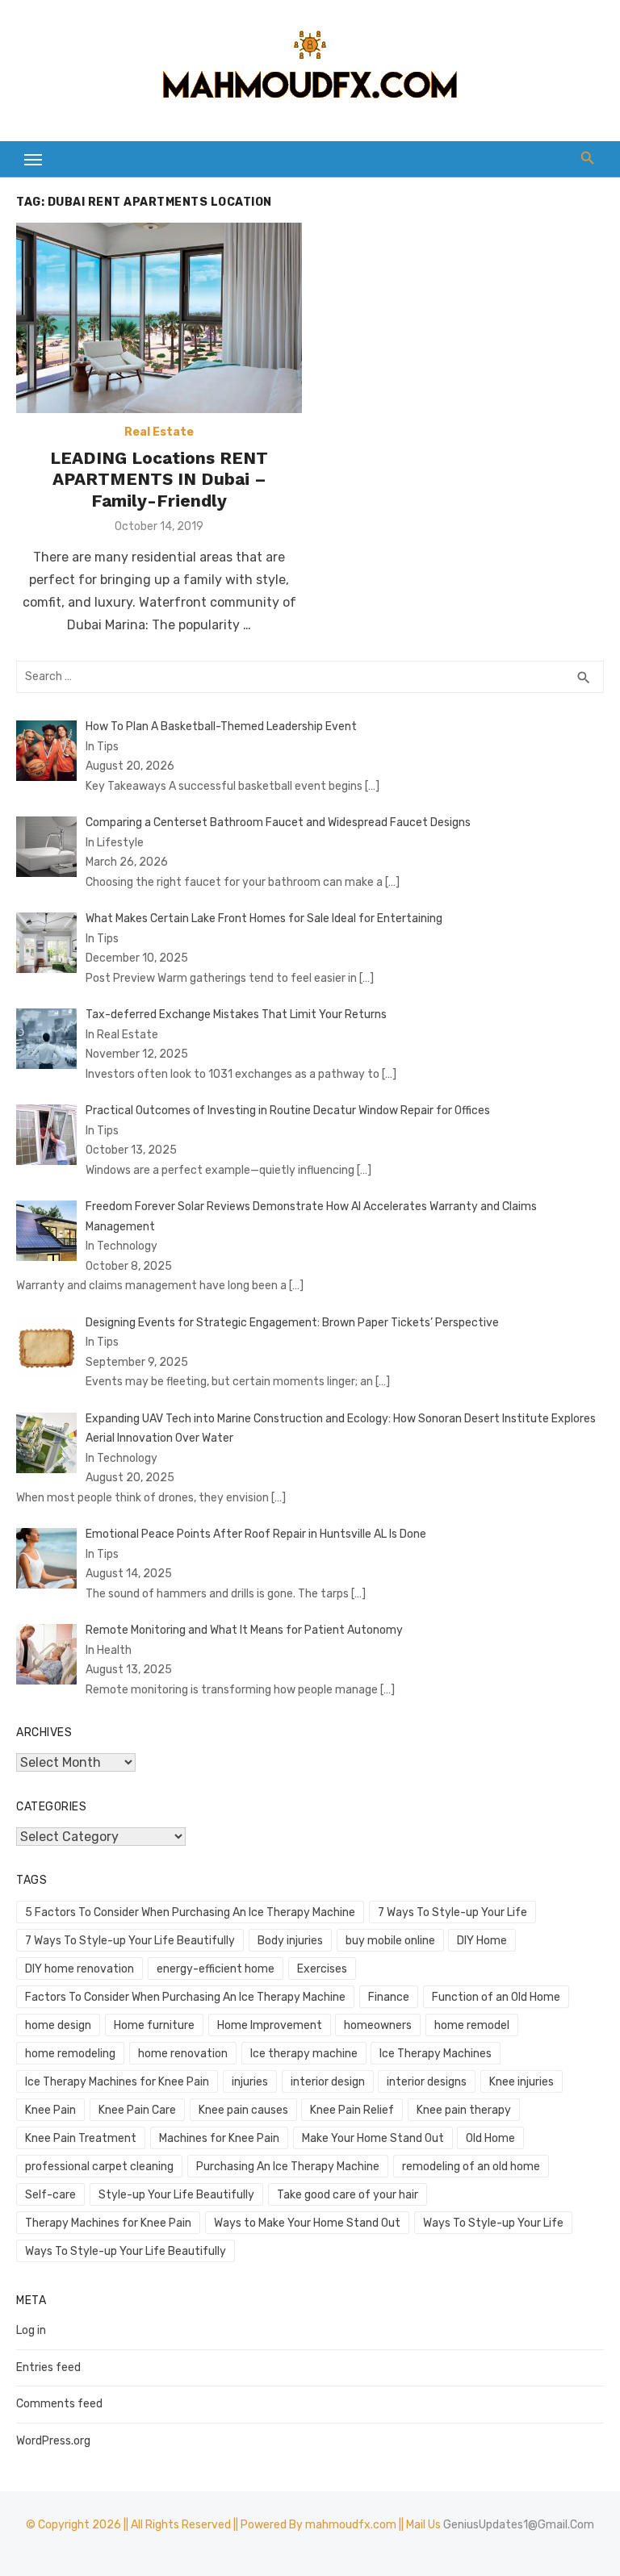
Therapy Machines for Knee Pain (108, 2223)
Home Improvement (270, 2025)
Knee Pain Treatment (81, 2138)
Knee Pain (50, 2110)
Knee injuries (522, 2082)
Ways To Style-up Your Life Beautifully (126, 2251)
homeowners (378, 2025)
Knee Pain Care (137, 2110)
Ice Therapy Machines (436, 2054)
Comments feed (59, 2404)
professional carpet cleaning (99, 2167)
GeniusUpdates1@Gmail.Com (519, 2525)
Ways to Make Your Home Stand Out (307, 2223)
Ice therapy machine (304, 2054)
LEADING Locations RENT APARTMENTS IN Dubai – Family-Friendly (159, 479)
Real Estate (159, 432)
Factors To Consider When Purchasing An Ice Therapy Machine (185, 1997)
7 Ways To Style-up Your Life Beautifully (130, 1941)
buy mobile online (390, 1941)
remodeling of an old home (471, 2167)
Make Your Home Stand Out (373, 2138)
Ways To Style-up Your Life (493, 2223)
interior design (328, 2082)
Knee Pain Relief (352, 2110)
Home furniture (154, 2025)
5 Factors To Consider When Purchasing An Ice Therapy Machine (190, 1912)
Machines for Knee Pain (219, 2138)
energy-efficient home (216, 1969)
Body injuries (290, 1941)
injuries (250, 2082)
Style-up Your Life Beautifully (176, 2195)
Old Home (490, 2138)
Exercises (322, 1969)
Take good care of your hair (348, 2195)
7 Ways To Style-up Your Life (452, 1912)
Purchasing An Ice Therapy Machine (288, 2167)
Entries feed (48, 2367)
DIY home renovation (80, 1969)
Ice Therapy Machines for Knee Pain (117, 2082)
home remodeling (70, 2054)
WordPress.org (53, 2441)
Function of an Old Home (496, 1997)
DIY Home (482, 1941)
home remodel (472, 2025)
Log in (31, 2330)
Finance (389, 1997)
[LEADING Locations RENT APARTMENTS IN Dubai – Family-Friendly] (159, 318)
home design (58, 2025)
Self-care (50, 2195)
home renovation (183, 2054)
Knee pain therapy (464, 2110)
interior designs (427, 2082)
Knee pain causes (243, 2110)
